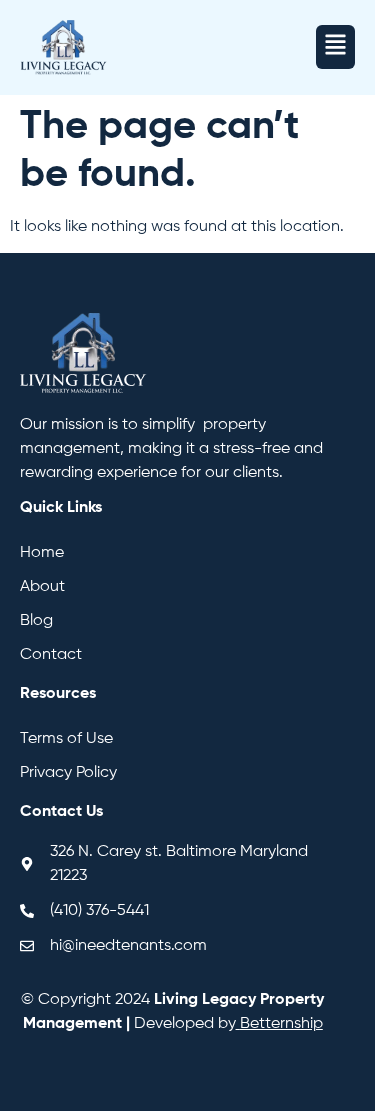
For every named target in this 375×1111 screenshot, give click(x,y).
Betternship (281, 1024)
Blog (36, 621)
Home (42, 553)
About (42, 587)
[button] (335, 47)
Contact (51, 655)
